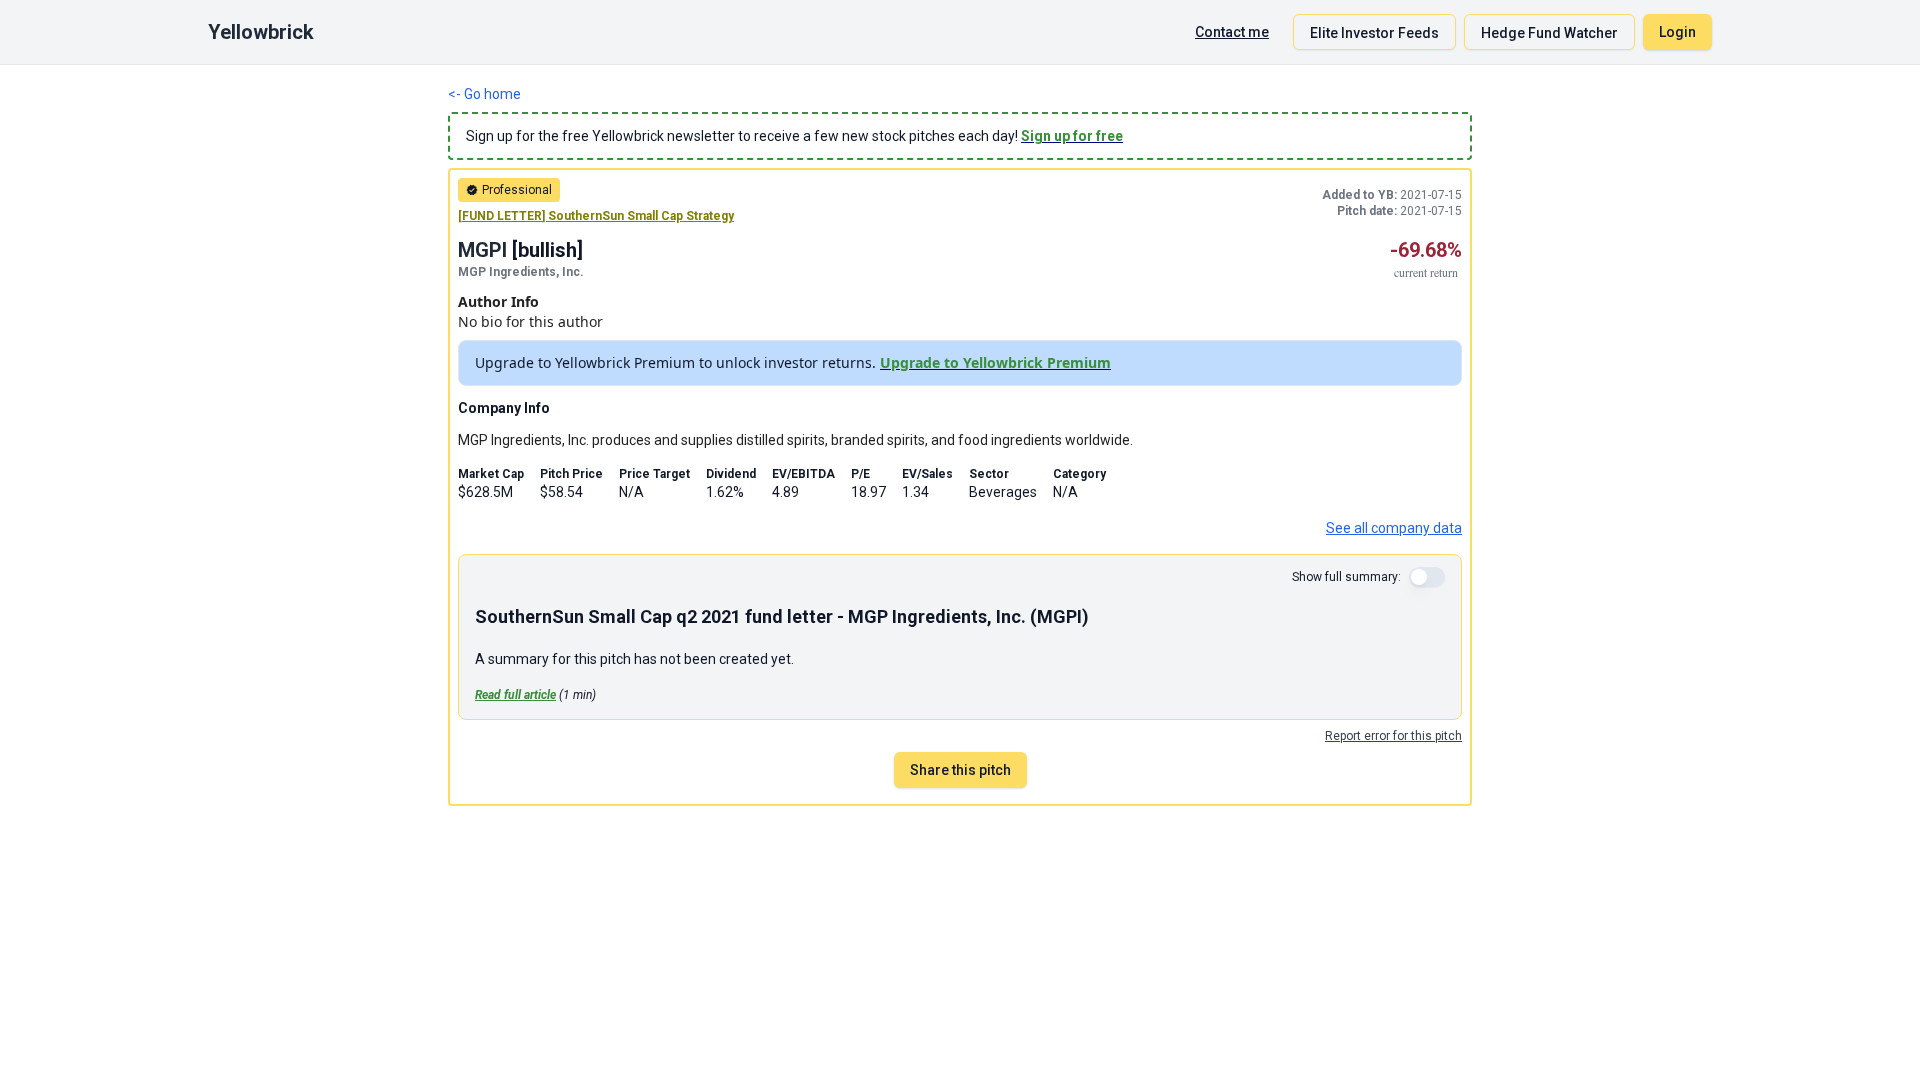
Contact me (1232, 32)
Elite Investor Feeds (1374, 33)
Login (1677, 32)
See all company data (1394, 528)
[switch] (1427, 577)
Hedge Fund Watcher (1549, 33)
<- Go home (484, 94)
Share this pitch (960, 770)
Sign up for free (1072, 136)
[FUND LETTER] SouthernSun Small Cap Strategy (596, 216)
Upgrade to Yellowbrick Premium (995, 362)
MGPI (482, 250)
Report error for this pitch (1393, 736)
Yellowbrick (261, 32)
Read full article (515, 695)
